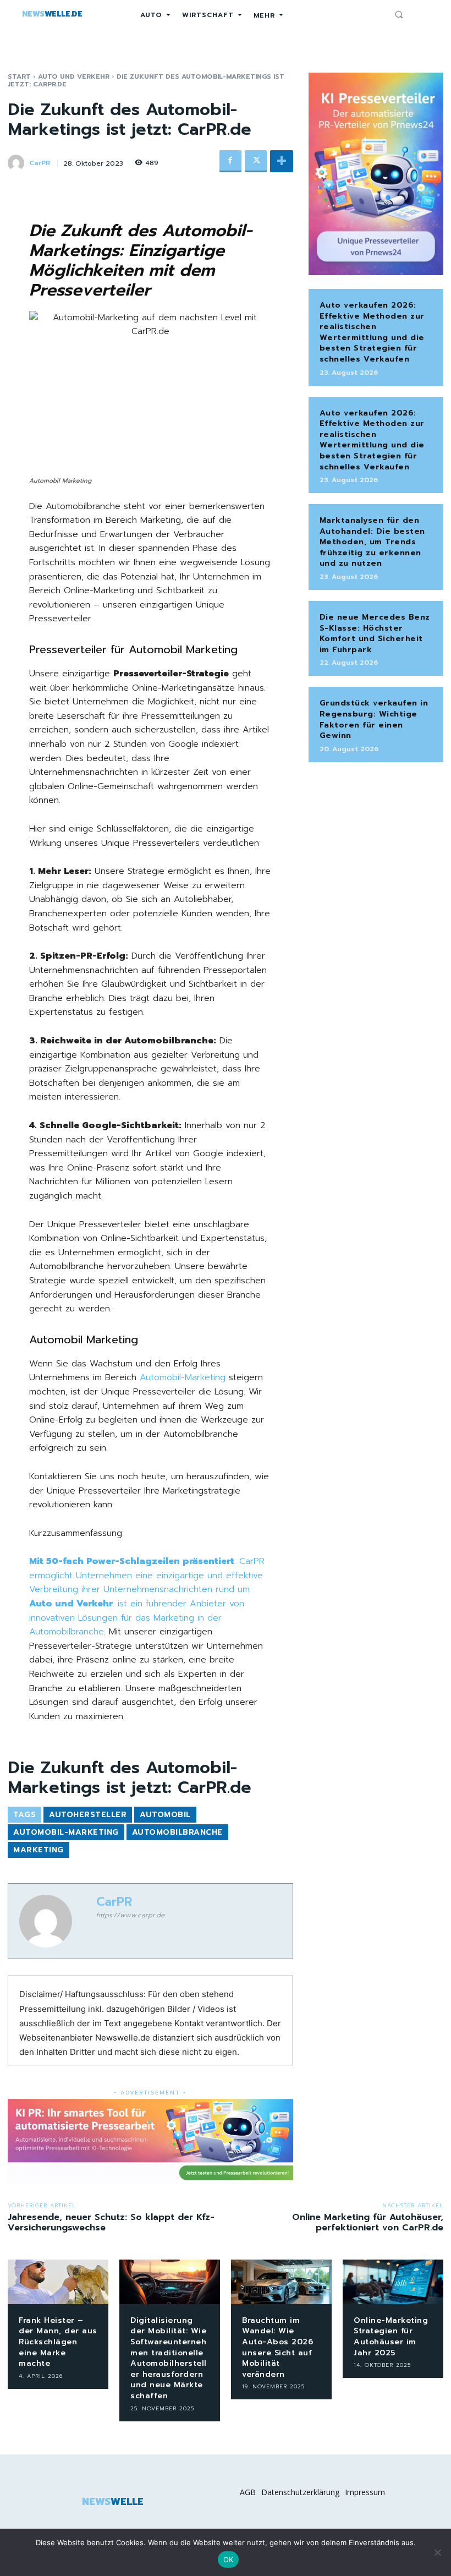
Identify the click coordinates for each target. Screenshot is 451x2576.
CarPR (40, 163)
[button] (399, 14)
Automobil (165, 1815)
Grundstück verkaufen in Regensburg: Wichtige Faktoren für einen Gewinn (374, 719)
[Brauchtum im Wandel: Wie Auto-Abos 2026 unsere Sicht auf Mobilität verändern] (281, 2282)
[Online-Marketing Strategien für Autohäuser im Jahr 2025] (393, 2282)
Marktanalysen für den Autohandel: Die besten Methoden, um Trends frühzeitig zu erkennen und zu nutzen (372, 542)
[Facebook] (230, 161)
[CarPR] (18, 163)
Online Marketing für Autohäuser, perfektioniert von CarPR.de (368, 2222)
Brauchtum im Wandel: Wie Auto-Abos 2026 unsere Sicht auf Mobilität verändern (277, 2347)
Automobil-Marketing (183, 1377)
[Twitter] (256, 161)
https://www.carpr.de (130, 1915)
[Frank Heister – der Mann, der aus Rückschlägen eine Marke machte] (58, 2282)
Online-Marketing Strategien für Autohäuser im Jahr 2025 (391, 2337)
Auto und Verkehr (74, 76)
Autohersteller (88, 1815)
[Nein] (437, 2552)
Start (19, 76)
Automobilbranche (177, 1832)
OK (229, 2559)
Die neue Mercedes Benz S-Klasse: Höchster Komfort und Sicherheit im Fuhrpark (375, 633)
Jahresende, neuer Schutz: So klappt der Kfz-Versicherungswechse (111, 2222)
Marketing (38, 1850)
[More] (282, 161)
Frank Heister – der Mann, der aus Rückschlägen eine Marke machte (58, 2342)
